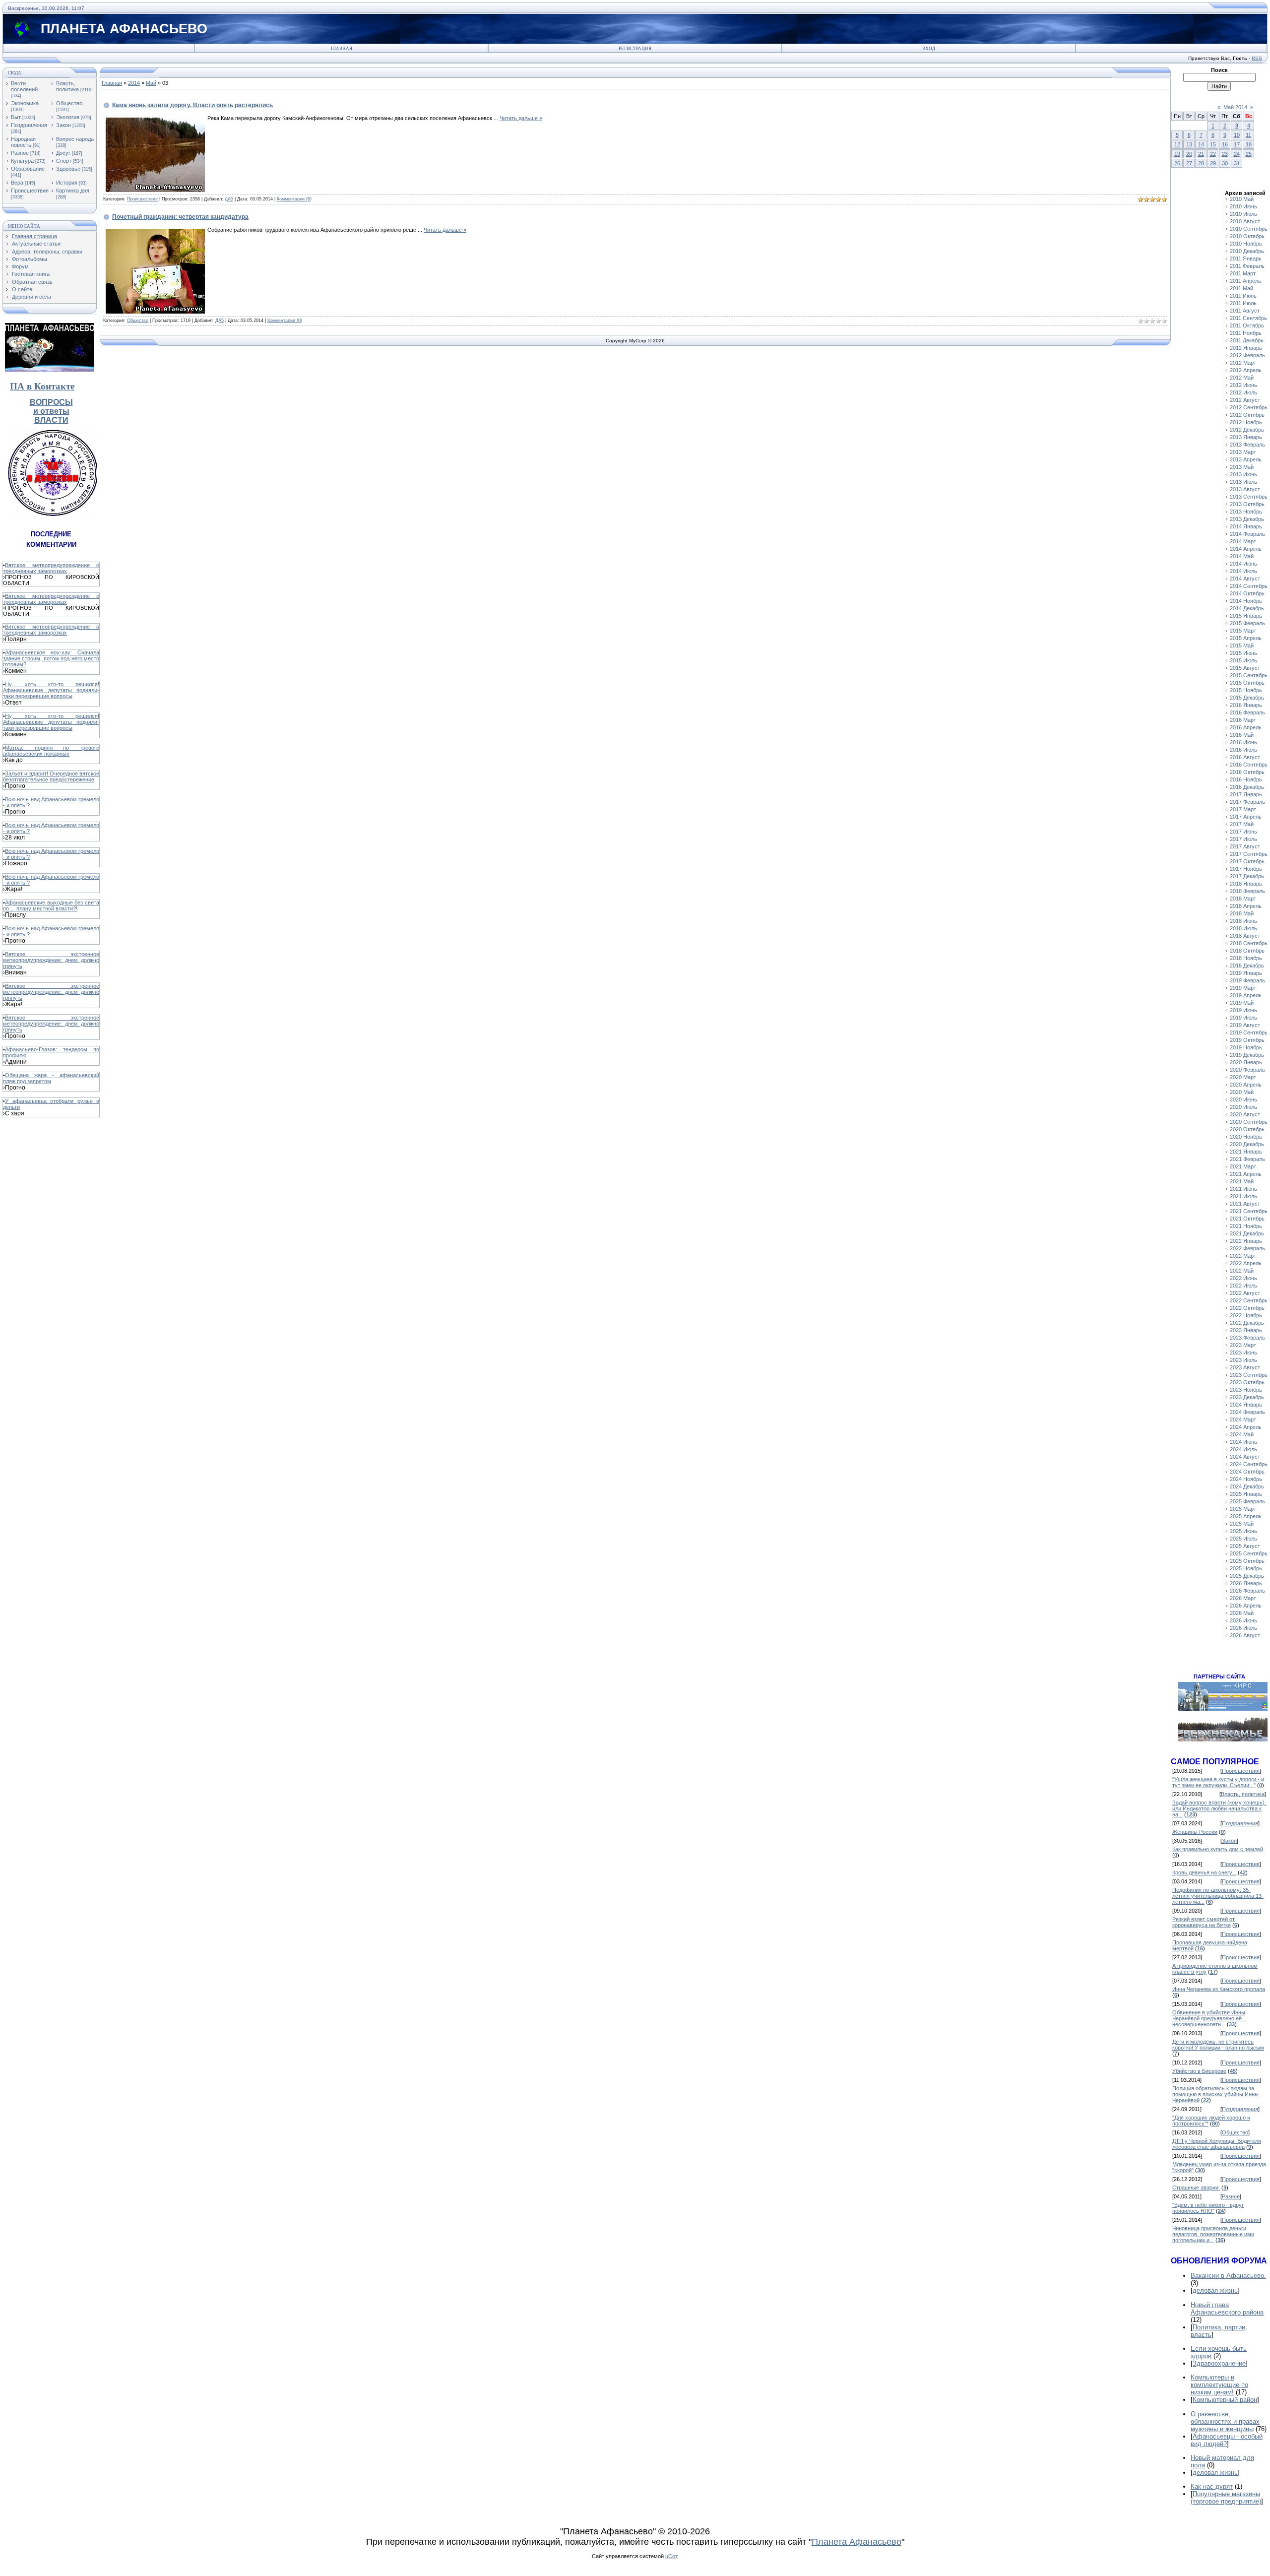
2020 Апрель (1246, 1085)
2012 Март (1243, 363)
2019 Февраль (1247, 980)
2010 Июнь (1243, 206)
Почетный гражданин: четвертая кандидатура (180, 217)
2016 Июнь (1243, 742)
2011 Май (1241, 288)
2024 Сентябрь (1249, 1464)
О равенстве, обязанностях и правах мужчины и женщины (1225, 2421)
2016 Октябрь (1247, 772)
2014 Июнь (1243, 564)
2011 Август (1245, 311)
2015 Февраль (1247, 623)
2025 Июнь (1243, 1531)
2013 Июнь (1243, 474)
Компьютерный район (1225, 2400)
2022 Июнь (1243, 1278)
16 (1225, 144)
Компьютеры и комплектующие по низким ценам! (1219, 2385)
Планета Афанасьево (857, 2542)
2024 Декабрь (1247, 1486)
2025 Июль (1243, 1539)
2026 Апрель (1246, 1606)
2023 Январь (1246, 1330)
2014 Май (1242, 556)
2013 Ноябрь (1246, 512)
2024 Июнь (1243, 1442)
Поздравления (29, 125)
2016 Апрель (1246, 727)
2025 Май (1242, 1524)
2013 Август (1245, 489)
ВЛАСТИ (51, 420)
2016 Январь (1246, 705)
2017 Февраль (1247, 802)
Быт (16, 117)
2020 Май (1242, 1092)
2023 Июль (1243, 1360)
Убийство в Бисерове (1199, 2071)
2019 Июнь (1243, 1010)
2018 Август (1245, 936)
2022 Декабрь (1247, 1323)
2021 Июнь (1243, 1189)
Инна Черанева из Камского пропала (1219, 1989)
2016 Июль (1243, 750)
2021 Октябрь (1247, 1219)
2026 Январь (1246, 1583)
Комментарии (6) (294, 199)
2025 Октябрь (1247, 1561)
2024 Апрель (1246, 1427)
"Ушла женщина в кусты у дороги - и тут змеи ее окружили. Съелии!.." (1218, 1782)
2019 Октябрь (1247, 1040)
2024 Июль (1243, 1449)
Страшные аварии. (1196, 2188)
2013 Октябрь (1247, 504)
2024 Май (1242, 1434)
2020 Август (1245, 1114)
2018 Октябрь (1247, 951)
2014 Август (1245, 579)
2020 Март (1243, 1077)
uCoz (672, 2556)
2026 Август (1245, 1635)
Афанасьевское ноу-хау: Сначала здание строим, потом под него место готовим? (51, 658)
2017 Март (1243, 809)
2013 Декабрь (1247, 519)
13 (1189, 144)
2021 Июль (1243, 1196)
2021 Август (1245, 1204)
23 (1225, 154)
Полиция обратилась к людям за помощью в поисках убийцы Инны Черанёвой (1215, 2094)
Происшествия (30, 191)
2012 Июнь (1243, 385)
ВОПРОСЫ (51, 402)
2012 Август (1245, 400)
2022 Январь (1246, 1241)
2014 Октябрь (1247, 593)
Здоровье (68, 169)
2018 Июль (1243, 928)
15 (1213, 144)
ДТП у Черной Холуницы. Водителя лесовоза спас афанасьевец (1217, 2144)
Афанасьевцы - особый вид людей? (1227, 2440)
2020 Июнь (1243, 1099)
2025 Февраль (1247, 1501)
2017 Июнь (1243, 832)
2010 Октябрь (1247, 236)
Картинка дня (73, 191)
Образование (28, 169)
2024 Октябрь (1247, 1472)
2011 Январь (1246, 258)
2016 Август (1245, 757)
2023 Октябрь (1247, 1382)
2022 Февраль (1247, 1248)
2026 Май (1242, 1613)
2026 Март (1243, 1598)
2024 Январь (1246, 1405)
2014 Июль (1243, 571)
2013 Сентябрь (1249, 497)
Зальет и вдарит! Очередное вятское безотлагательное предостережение (51, 776)
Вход (929, 49)
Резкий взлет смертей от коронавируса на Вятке (1204, 1922)
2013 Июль (1243, 482)
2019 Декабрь (1247, 1055)
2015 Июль (1243, 660)
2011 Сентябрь (1248, 318)
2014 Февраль (1247, 534)
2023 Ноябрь (1246, 1390)
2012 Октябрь (1247, 415)
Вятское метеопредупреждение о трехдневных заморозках (51, 568)
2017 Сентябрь (1249, 854)
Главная (342, 49)
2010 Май (1242, 199)
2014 (134, 83)
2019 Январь (1246, 973)
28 (1201, 163)
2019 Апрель (1246, 995)
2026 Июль (1243, 1628)
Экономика (25, 103)
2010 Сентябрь (1249, 229)
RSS (1257, 58)
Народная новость (23, 142)
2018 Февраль (1247, 891)
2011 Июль (1243, 303)
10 (1237, 135)
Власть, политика (67, 86)
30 (1225, 163)
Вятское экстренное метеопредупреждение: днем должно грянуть (51, 960)
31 (1237, 163)
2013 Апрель (1246, 459)
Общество (69, 103)
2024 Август (1245, 1457)
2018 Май (1242, 913)
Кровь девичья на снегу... (1204, 1872)
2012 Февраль (1247, 355)
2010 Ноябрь (1246, 244)
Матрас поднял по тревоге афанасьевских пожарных (51, 751)
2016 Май (1242, 735)
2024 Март (1243, 1419)
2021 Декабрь (1247, 1233)
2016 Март (1243, 720)
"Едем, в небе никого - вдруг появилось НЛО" (1208, 2208)
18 (1249, 144)
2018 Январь (1246, 884)
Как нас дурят (1212, 2486)
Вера (17, 183)
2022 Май (1242, 1271)
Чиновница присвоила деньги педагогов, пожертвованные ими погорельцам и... (1213, 2234)
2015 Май (1242, 645)
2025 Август (1245, 1546)
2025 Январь (1246, 1494)
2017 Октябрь (1247, 861)
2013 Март (1243, 452)
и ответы (51, 411)
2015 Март (1243, 631)
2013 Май (1242, 467)
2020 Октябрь (1247, 1129)
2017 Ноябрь (1246, 869)
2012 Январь (1246, 348)
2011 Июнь (1243, 296)
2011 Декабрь (1247, 340)
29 (1213, 163)
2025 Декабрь (1247, 1576)
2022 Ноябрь (1246, 1315)
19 (1177, 154)
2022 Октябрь (1247, 1308)
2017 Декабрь (1247, 876)
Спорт (64, 161)
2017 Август (1245, 846)
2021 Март (1243, 1166)
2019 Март (1243, 988)
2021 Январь (1246, 1152)
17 (1237, 144)
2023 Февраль (1247, 1338)
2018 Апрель (1246, 906)
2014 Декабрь (1247, 608)
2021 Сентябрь (1249, 1211)
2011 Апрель (1245, 281)
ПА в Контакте (42, 386)
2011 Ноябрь (1246, 333)
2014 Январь (1246, 526)
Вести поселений (24, 86)
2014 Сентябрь (1249, 586)
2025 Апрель (1246, 1516)
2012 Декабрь (1247, 430)
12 (1177, 144)
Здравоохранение (1219, 2363)
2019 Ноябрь (1246, 1047)
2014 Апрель (1246, 549)
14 (1201, 144)
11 (1248, 135)
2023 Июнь (1243, 1352)
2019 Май (1242, 1003)
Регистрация (635, 49)
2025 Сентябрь (1249, 1553)
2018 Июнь (1243, 921)
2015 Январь (1246, 616)
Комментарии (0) (285, 321)
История (67, 183)
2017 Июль (1243, 839)
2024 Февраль (1247, 1412)
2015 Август (1245, 668)
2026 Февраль (1247, 1591)
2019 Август (1245, 1025)
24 (1237, 154)
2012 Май (1242, 378)
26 (1177, 163)
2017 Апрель (1246, 817)
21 (1201, 154)
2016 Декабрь (1247, 787)
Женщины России (1195, 1832)
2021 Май (1242, 1181)
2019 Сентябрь (1249, 1032)
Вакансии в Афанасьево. (1228, 2276)
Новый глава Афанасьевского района (1227, 2309)
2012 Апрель (1246, 370)
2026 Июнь (1243, 1620)
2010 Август (1245, 221)
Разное (20, 153)
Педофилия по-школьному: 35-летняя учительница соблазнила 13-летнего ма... (1218, 1896)
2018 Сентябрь (1249, 943)
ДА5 (229, 199)
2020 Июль (1243, 1107)
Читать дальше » (521, 118)
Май (151, 83)
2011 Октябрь (1247, 325)
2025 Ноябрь (1246, 1568)
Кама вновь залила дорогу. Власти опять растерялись (192, 105)
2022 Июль (1243, 1286)
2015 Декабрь (1247, 698)
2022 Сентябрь (1249, 1300)
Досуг (63, 153)
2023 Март (1243, 1345)
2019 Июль (1243, 1018)
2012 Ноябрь (1246, 422)
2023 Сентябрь (1249, 1375)
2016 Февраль (1247, 712)
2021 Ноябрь (1246, 1226)
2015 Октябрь (1247, 683)
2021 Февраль (1247, 1159)
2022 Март (1243, 1256)
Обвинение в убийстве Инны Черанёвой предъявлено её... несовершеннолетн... (1209, 2018)
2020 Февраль (1247, 1070)
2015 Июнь (1243, 653)
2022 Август (1245, 1293)
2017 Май (1242, 824)
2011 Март (1243, 273)
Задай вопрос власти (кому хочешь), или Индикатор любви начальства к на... (1219, 1808)
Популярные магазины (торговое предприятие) (1226, 2498)
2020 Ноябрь (1246, 1137)
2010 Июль (1243, 214)
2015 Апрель (1246, 638)
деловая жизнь (1215, 2290)
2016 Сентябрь (1249, 765)
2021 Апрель (1246, 1174)
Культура (22, 161)
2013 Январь (1246, 437)
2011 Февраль (1247, 266)
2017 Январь (1246, 794)
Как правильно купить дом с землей (1218, 1849)
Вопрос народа (75, 139)
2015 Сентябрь (1249, 675)
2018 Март (1243, 899)
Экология (68, 117)
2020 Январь (1246, 1062)
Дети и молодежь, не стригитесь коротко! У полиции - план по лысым (1218, 2045)
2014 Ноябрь (1246, 601)
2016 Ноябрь (1246, 779)
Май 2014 (1235, 107)
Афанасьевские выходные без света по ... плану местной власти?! (51, 905)
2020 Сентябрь (1249, 1122)
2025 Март (1243, 1509)
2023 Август (1245, 1367)
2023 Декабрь (1247, 1397)
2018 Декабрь (1247, 966)
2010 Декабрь (1247, 251)
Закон (63, 125)
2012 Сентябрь (1249, 407)
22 (1213, 154)
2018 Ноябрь (1246, 958)
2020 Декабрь (1247, 1144)
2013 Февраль (1247, 445)
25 (1249, 154)
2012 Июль (1243, 392)
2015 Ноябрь (1246, 690)
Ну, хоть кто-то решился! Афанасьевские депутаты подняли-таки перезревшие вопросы (51, 690)
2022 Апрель (1246, 1263)
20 (1189, 154)
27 (1189, 163)
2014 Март (1243, 541)
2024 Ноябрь (1246, 1479)
